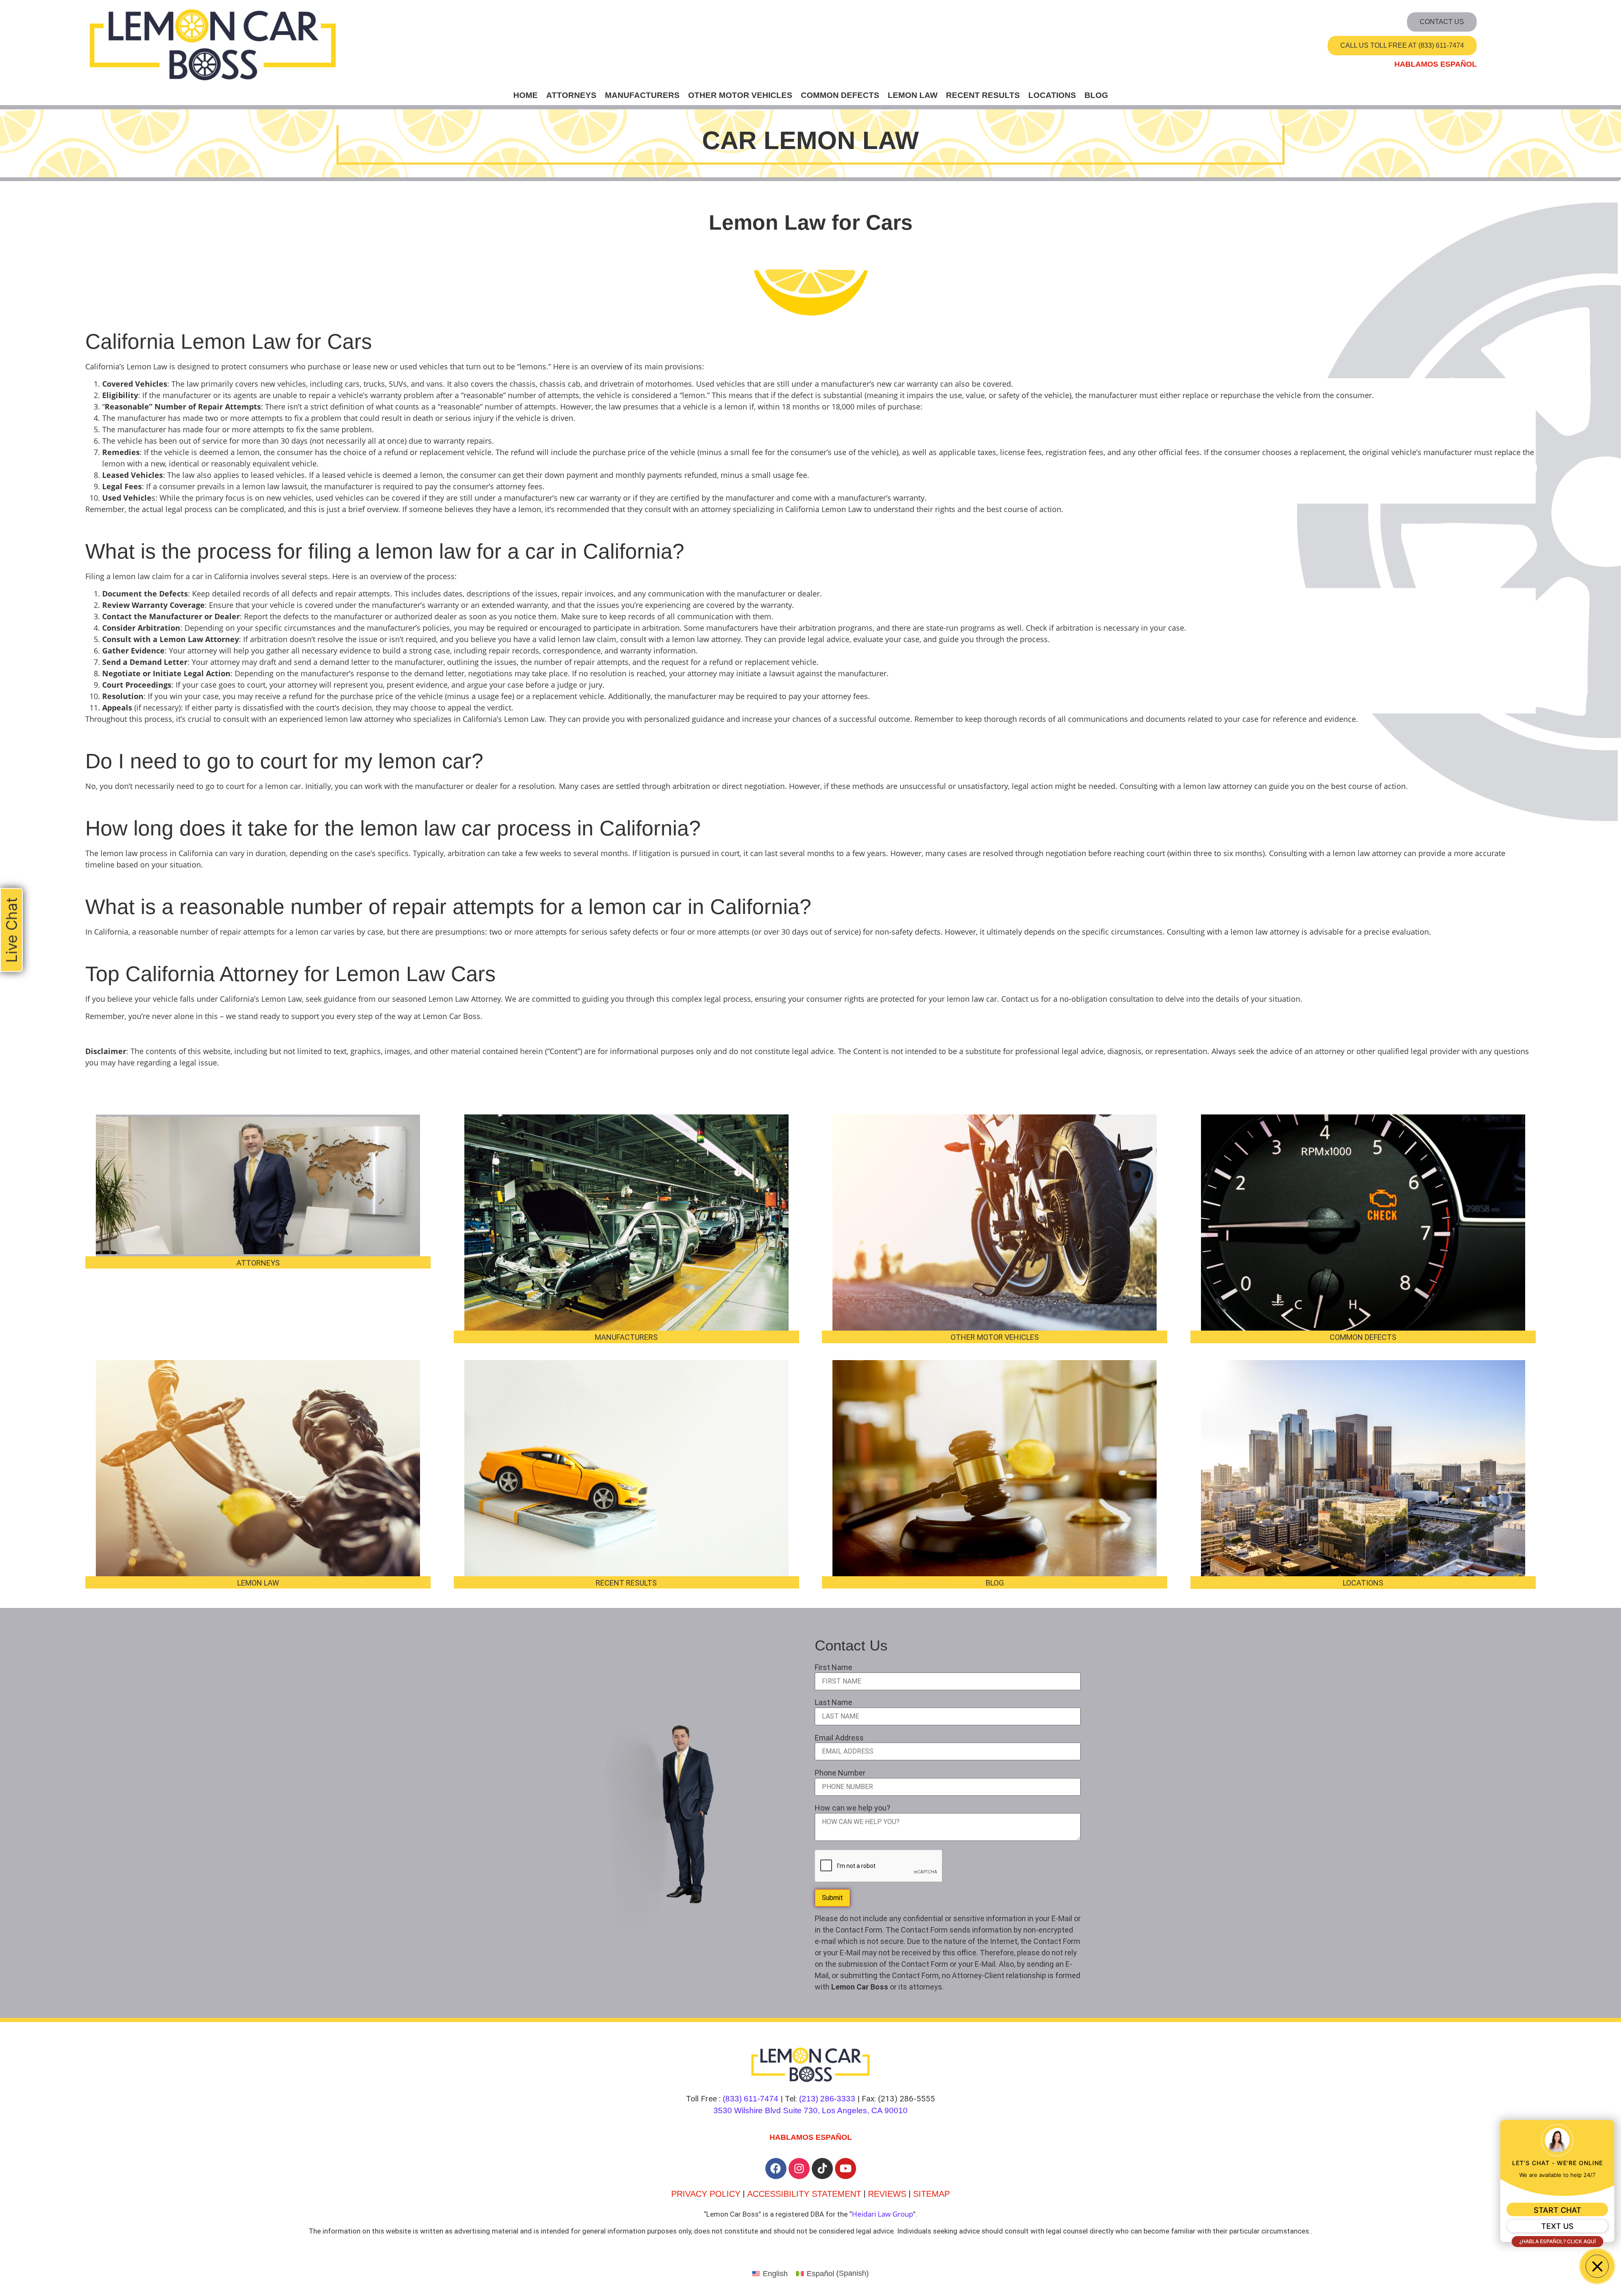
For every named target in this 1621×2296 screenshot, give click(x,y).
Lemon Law (913, 95)
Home (526, 95)
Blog (1096, 95)
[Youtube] (846, 2169)
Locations (1052, 95)
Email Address (839, 1738)
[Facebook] (776, 2169)
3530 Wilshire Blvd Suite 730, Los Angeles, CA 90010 (810, 2110)
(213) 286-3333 (827, 2099)
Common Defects (840, 95)
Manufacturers (642, 95)
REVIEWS (887, 2194)
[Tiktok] (822, 2169)
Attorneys (571, 95)
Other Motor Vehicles (740, 95)
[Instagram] (799, 2169)
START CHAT (1557, 2210)
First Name (834, 1667)
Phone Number (840, 1773)
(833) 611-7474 (751, 2099)
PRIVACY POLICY (706, 2194)
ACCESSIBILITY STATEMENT (804, 2194)
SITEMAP (931, 2194)
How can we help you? (853, 1808)
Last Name (834, 1702)
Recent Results (983, 95)
